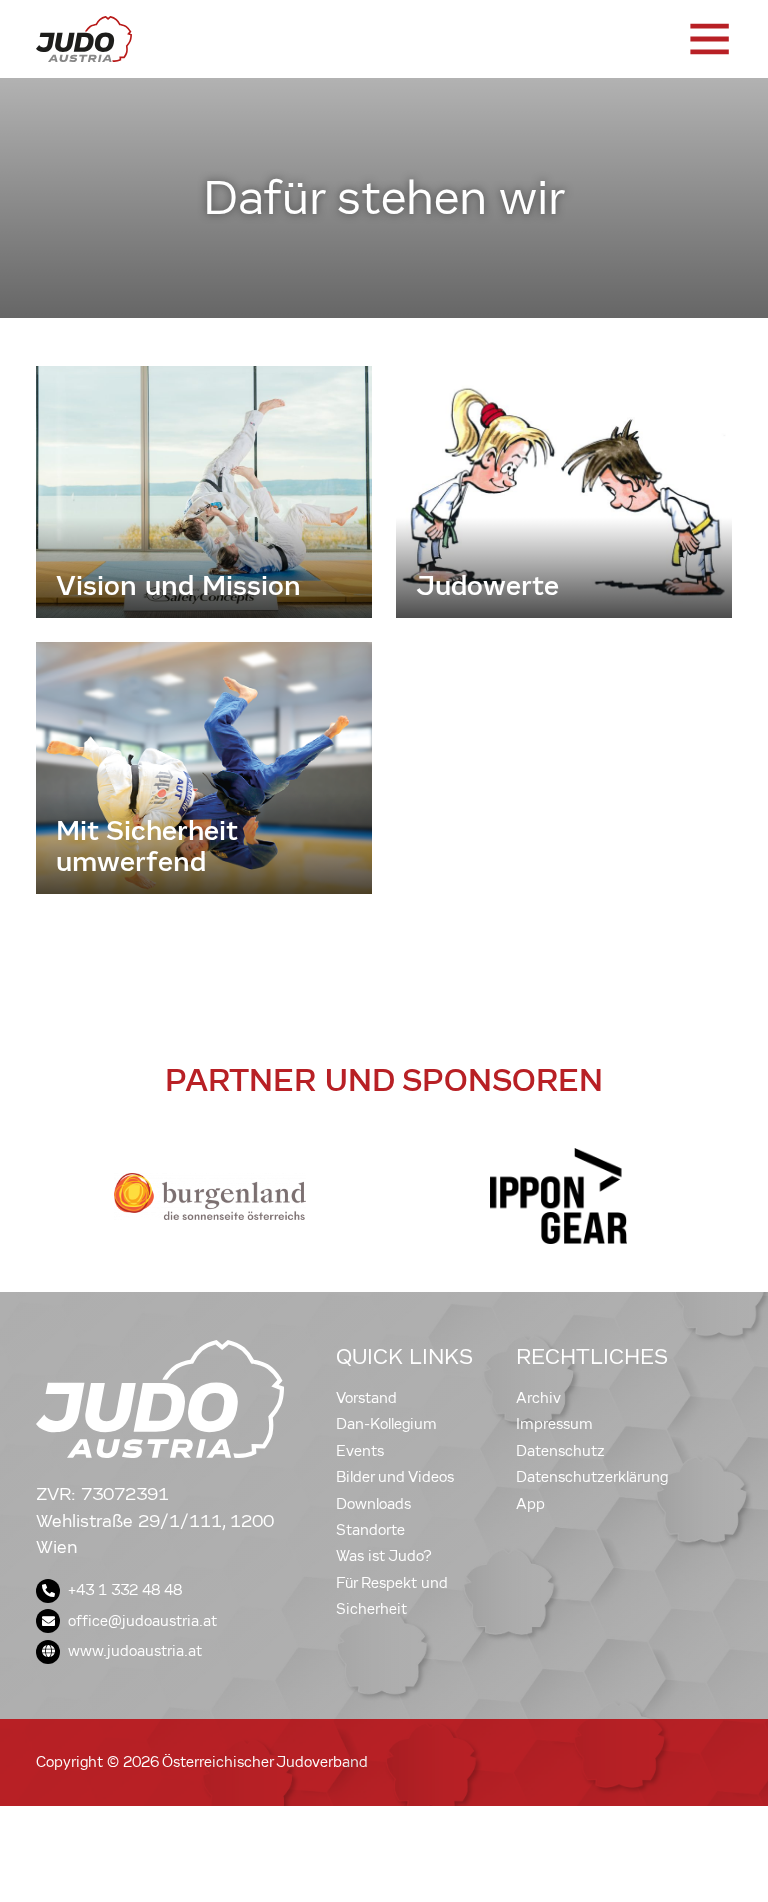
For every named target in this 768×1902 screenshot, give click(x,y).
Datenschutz (560, 1451)
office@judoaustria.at (142, 1621)
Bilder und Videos (395, 1477)
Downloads (373, 1504)
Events (360, 1451)
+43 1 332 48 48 (125, 1590)
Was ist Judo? (384, 1556)
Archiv (538, 1398)
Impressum (554, 1424)
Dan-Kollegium (386, 1424)
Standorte (370, 1530)
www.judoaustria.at (135, 1651)
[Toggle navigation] (708, 39)
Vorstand (366, 1398)
